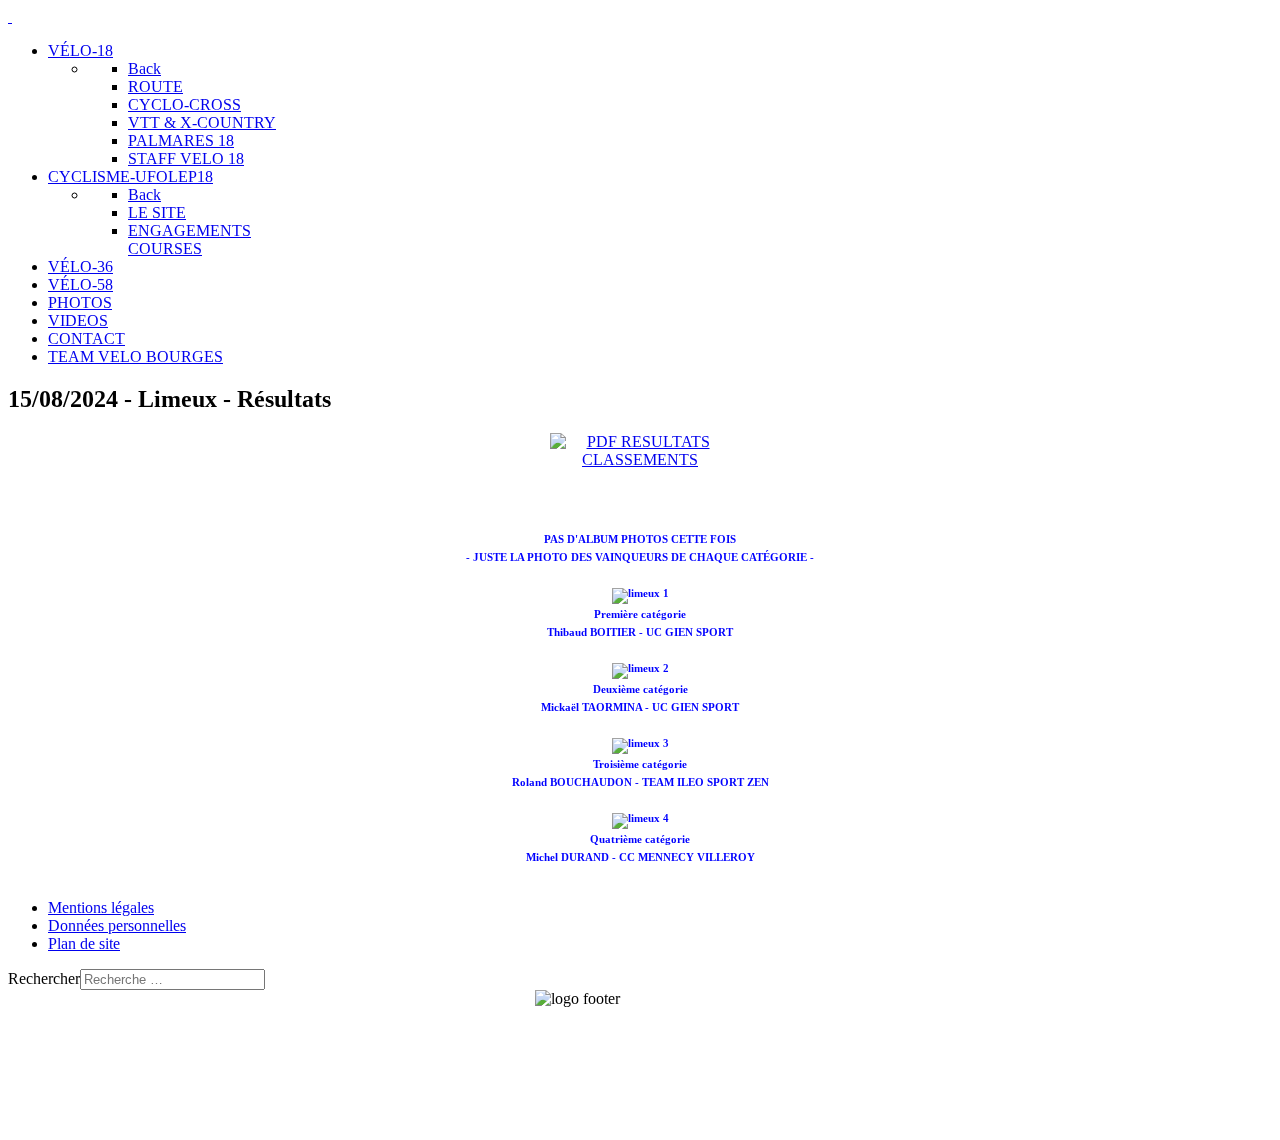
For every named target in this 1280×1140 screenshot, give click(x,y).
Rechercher (44, 978)
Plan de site (84, 943)
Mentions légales (101, 907)
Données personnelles (117, 925)
